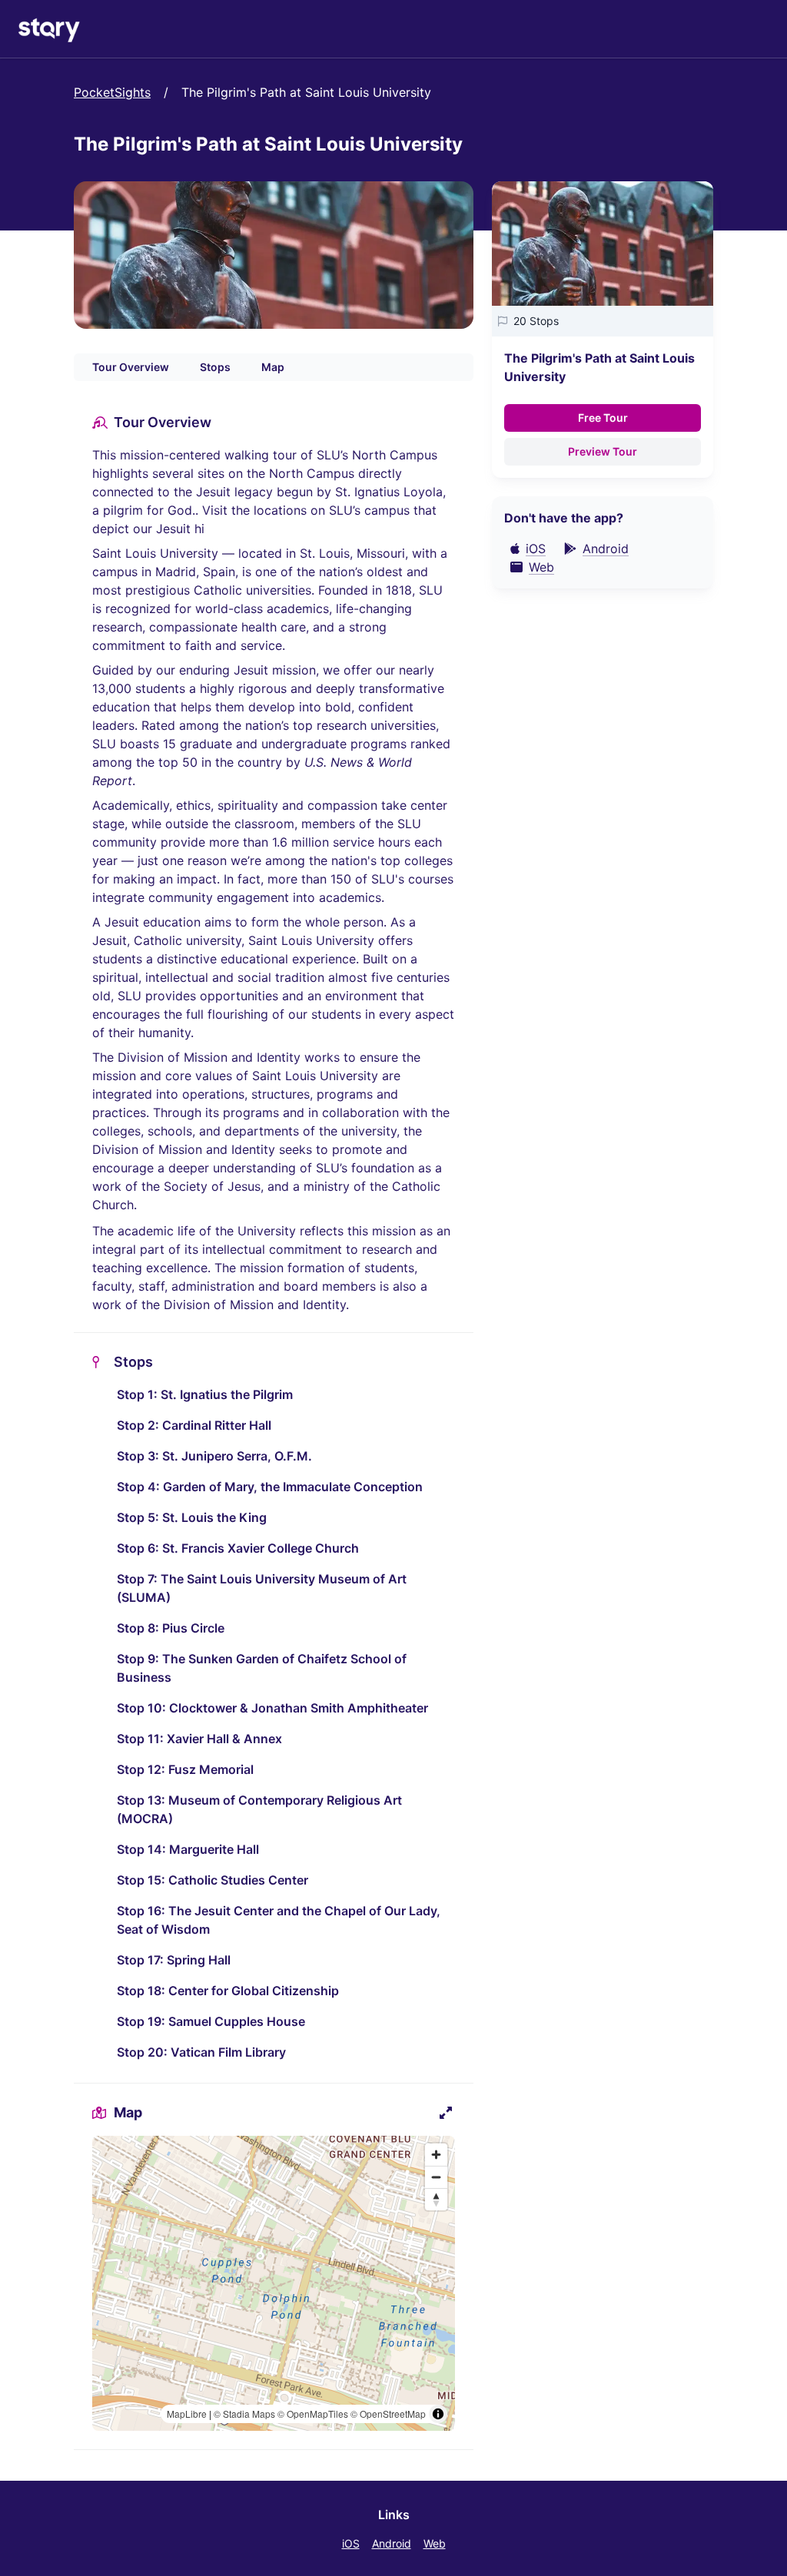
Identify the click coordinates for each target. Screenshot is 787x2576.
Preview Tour (603, 451)
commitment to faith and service (187, 645)
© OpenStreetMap (388, 2414)
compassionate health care (227, 627)
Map (273, 367)
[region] (274, 2283)
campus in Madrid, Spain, (167, 572)
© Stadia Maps (244, 2414)
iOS (351, 2543)
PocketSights (112, 92)
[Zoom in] (436, 2155)
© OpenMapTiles (313, 2414)
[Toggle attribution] (438, 2414)
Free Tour (603, 418)
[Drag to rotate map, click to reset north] (436, 2199)
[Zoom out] (436, 2177)
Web (435, 2543)
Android (392, 2543)
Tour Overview (131, 367)
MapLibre (187, 2414)
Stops (215, 367)
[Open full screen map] (446, 2113)
